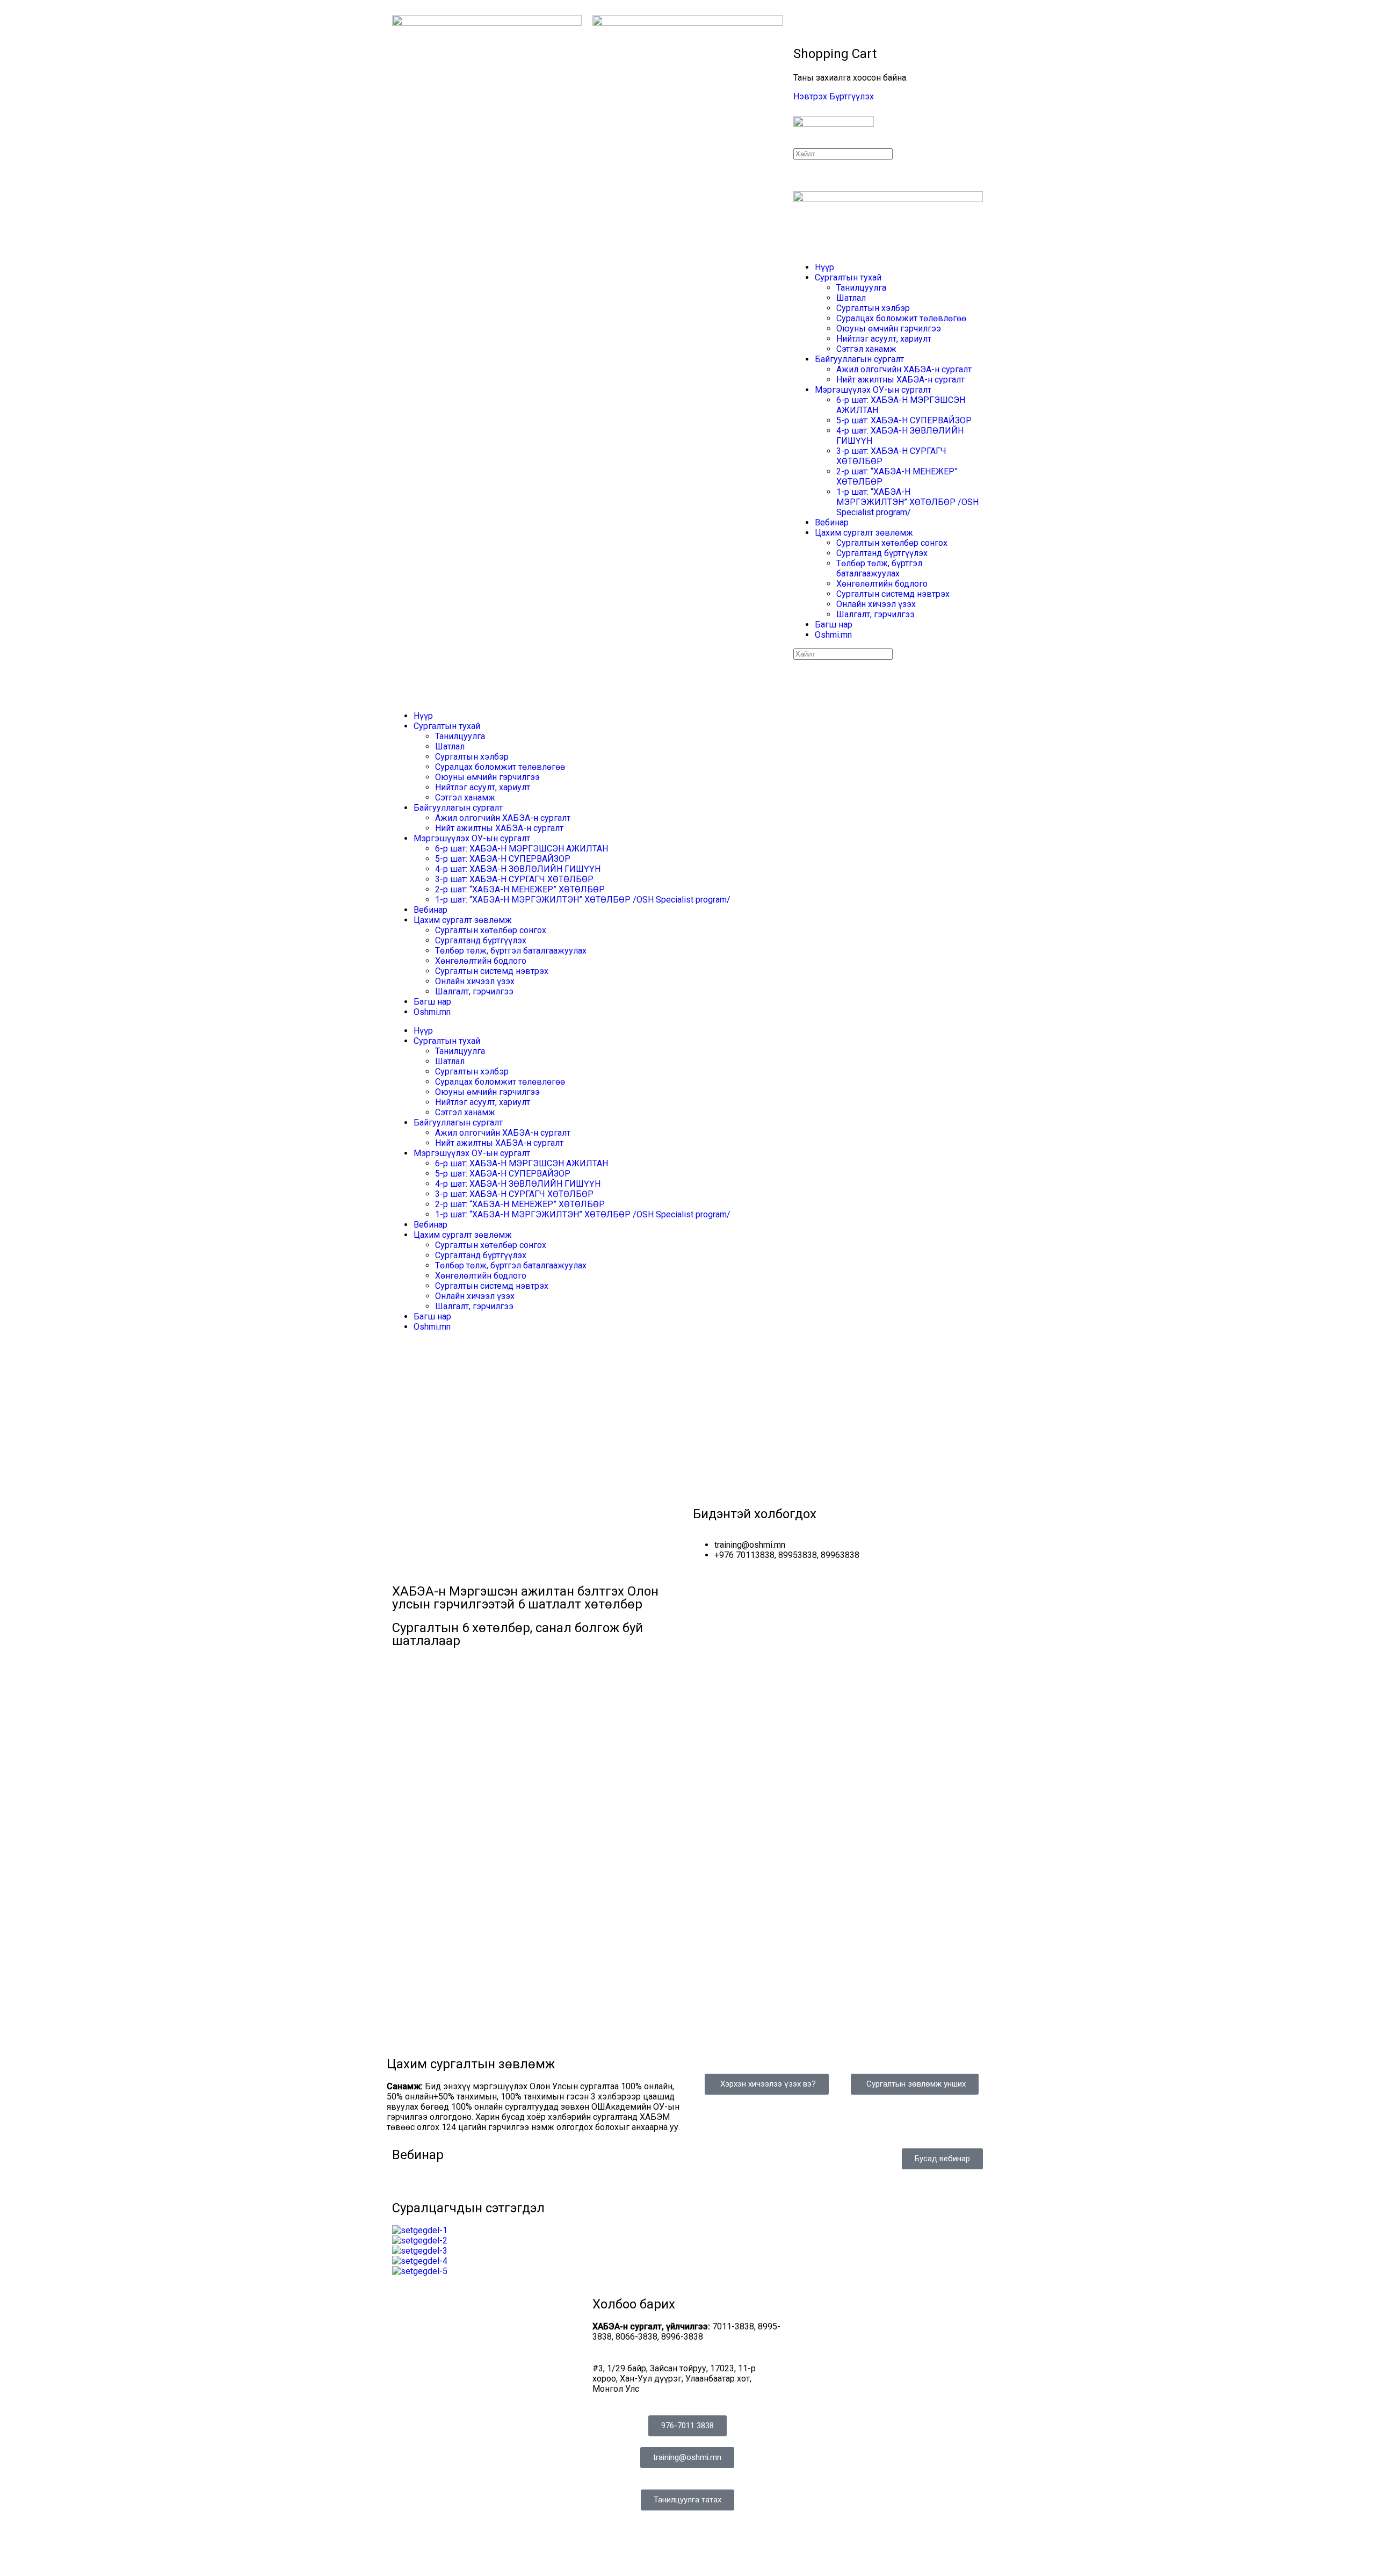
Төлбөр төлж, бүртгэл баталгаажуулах (879, 568)
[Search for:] (843, 153)
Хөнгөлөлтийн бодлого (882, 584)
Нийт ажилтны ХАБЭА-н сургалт (900, 380)
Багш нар (834, 625)
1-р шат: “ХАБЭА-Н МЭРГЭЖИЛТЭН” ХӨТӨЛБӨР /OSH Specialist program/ (907, 502)
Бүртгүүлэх (852, 96)
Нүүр (824, 267)
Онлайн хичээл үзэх (876, 604)
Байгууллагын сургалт (859, 359)
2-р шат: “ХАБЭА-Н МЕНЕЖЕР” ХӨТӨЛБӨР (520, 889)
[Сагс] (799, 30)
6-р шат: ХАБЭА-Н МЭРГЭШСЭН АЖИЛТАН (522, 849)
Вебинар (832, 522)
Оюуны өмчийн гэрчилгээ (889, 329)
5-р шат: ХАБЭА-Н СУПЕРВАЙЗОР (904, 420)
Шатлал (851, 298)
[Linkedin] (635, 2545)
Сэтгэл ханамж (866, 349)
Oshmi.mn (833, 635)
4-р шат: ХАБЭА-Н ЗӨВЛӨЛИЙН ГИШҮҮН (518, 869)
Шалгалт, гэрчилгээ (875, 614)
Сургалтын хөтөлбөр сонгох (892, 543)
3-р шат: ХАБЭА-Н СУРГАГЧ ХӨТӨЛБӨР (514, 879)
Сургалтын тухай (848, 277)
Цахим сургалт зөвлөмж (864, 533)
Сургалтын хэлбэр (873, 308)
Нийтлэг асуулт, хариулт (884, 339)
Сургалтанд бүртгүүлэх (882, 553)
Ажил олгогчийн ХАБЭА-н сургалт (904, 369)
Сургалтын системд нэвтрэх (893, 594)
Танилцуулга (861, 288)
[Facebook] (606, 2545)
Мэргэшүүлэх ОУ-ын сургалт (873, 390)
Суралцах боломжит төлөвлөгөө (901, 318)
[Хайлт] (799, 20)
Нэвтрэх (810, 96)
